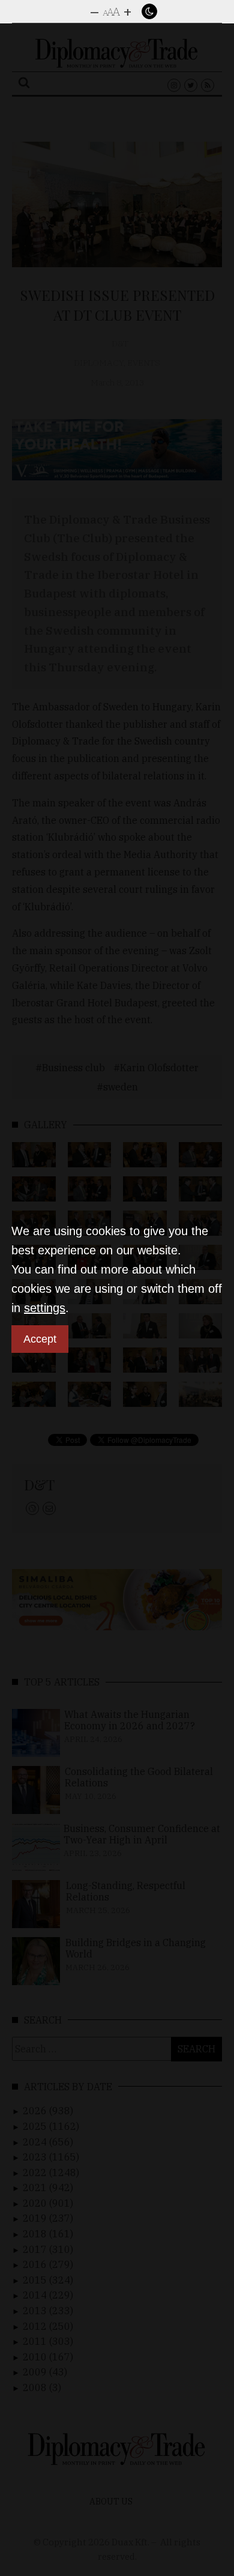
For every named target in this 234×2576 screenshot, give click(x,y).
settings (45, 1308)
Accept (40, 1339)
